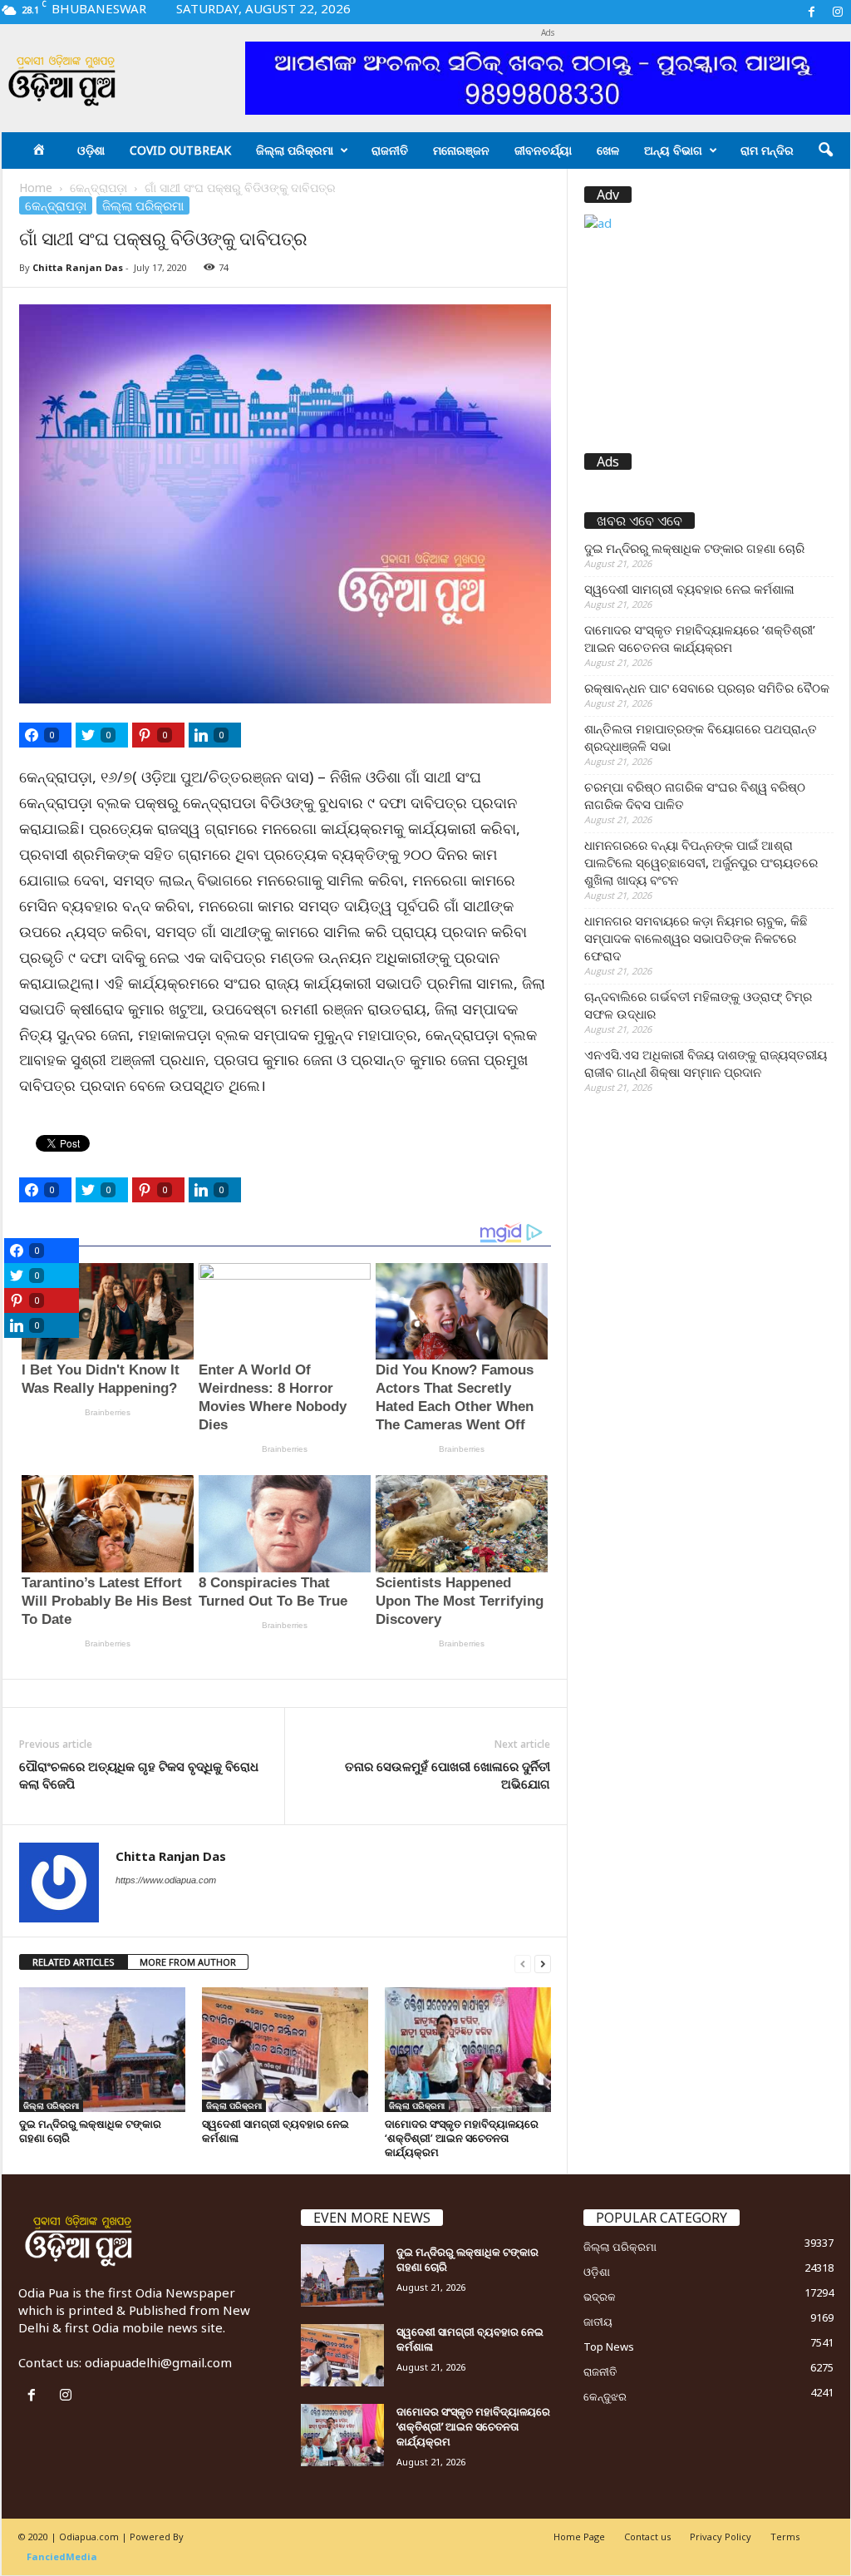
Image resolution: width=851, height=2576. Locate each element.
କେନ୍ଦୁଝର (605, 2396)
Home (36, 188)
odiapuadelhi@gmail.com (158, 2362)
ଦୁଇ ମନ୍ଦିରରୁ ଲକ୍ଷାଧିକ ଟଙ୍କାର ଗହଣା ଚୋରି (90, 2131)
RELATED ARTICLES (74, 1962)
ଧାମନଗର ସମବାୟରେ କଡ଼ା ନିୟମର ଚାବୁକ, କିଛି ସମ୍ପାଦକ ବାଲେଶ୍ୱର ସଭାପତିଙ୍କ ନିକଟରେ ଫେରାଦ (696, 938)
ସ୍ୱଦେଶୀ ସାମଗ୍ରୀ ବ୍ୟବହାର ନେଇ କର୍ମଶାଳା (275, 2131)
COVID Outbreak (180, 150)
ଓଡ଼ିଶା (91, 150)
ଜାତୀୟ (598, 2322)
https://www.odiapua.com (166, 1880)
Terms (785, 2537)
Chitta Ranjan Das (78, 267)
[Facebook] (812, 12)
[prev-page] (523, 1963)
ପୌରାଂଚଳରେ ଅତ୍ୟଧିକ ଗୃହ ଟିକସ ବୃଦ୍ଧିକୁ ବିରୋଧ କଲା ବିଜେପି (139, 1775)
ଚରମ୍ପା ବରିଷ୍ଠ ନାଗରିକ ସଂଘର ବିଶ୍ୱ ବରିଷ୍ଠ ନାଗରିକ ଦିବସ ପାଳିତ (695, 795)
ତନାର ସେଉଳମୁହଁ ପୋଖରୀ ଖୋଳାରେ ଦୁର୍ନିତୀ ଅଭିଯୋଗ (448, 1775)
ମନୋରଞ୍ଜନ (461, 150)
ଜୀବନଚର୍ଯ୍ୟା (543, 150)
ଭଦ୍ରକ (600, 2297)
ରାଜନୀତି (390, 150)
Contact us (647, 2537)
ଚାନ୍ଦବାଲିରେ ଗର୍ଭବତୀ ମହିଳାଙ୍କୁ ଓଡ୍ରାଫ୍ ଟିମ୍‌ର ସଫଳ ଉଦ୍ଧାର (698, 1005)
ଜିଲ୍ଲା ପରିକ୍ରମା (295, 150)
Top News (609, 2347)
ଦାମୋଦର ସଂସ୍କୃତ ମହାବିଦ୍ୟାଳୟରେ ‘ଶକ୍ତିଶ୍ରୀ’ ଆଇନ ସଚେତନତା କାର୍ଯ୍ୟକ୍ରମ (462, 2138)
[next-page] (543, 1963)
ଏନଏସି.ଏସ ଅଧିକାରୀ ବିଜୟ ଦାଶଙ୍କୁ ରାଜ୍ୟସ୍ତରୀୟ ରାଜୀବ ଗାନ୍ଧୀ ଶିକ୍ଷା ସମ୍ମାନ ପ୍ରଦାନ (706, 1063)
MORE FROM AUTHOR (188, 1962)
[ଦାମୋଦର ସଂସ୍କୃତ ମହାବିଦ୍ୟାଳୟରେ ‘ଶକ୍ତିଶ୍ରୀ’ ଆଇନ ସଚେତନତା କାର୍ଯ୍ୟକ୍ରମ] (468, 2050)
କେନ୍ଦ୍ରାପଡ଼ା (98, 188)
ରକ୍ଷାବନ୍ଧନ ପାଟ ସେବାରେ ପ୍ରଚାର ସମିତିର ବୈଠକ (707, 688)
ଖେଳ (608, 150)
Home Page (579, 2537)
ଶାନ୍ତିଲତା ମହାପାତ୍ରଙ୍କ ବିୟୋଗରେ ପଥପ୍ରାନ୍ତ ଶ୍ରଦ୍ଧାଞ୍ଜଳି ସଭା (701, 737)
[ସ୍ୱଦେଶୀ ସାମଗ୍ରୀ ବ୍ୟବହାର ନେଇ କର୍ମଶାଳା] (285, 2050)
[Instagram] (838, 12)
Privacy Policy (721, 2537)
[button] (825, 151)
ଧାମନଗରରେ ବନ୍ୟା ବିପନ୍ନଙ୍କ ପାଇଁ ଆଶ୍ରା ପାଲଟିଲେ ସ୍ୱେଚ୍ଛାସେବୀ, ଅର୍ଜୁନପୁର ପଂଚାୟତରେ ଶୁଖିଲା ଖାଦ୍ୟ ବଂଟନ (701, 862)
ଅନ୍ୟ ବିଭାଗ (673, 150)
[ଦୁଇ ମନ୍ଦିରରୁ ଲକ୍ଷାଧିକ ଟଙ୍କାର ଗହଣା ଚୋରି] (102, 2050)
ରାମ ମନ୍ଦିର (767, 150)
